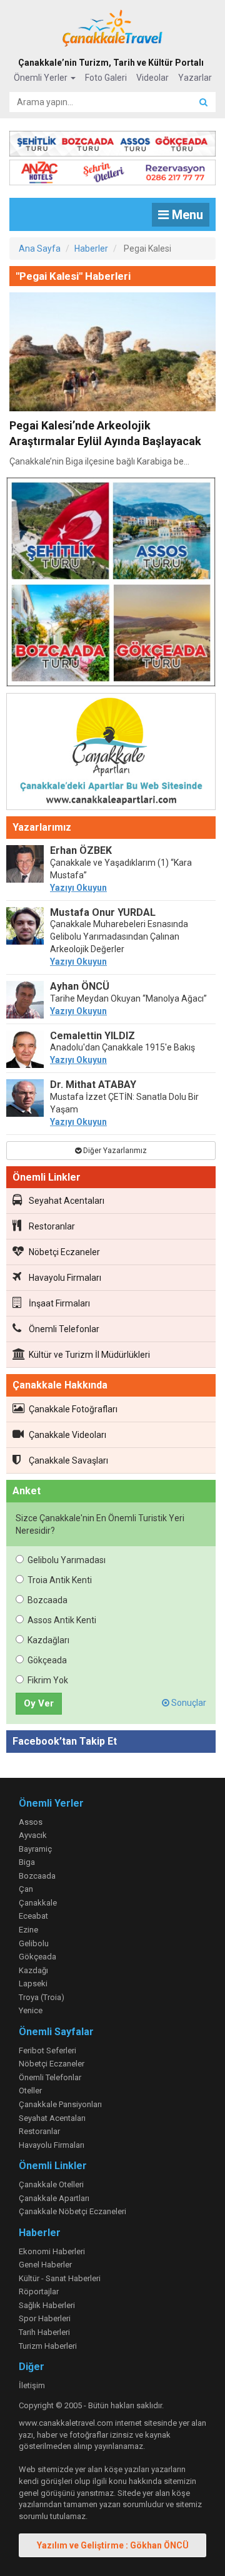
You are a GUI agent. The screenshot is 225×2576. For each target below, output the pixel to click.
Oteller (30, 2091)
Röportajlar (39, 2291)
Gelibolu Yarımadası (67, 1560)
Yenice (31, 2010)
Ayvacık (33, 1835)
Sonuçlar (188, 1703)
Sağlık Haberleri (47, 2305)
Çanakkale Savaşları (68, 1460)
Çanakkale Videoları (67, 1435)
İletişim (32, 2385)
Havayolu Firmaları (65, 1278)
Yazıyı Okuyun (78, 888)
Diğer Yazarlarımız (114, 1151)
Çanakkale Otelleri (51, 2184)
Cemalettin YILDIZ (92, 1036)
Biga (27, 1862)
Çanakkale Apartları (54, 2198)
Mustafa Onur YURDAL (103, 912)
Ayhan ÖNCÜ (80, 986)
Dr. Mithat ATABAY (93, 1085)
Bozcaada (47, 1600)
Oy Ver (39, 1703)
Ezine (28, 1930)
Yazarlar (195, 78)
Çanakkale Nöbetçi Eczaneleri (72, 2211)
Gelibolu (34, 1943)
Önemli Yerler (42, 78)
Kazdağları (48, 1640)
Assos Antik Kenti (62, 1620)
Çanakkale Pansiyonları (60, 2104)
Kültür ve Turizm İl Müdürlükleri (89, 1355)
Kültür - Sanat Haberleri (60, 2278)
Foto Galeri (106, 78)
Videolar (152, 78)
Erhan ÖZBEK (81, 850)
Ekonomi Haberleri (52, 2251)
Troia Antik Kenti (60, 1580)
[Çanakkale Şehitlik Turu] (112, 141)
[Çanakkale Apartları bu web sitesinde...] (111, 754)
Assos (31, 1822)
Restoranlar (52, 1226)
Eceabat (33, 1916)
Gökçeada (47, 1660)
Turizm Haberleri (48, 2346)
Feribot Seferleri (47, 2050)
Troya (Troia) (42, 1997)
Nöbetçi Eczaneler (64, 1252)
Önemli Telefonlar (64, 1329)
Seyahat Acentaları (67, 1201)
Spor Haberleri (45, 2318)
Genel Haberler (45, 2265)
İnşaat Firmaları (59, 1303)
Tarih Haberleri (44, 2332)
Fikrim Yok (48, 1680)
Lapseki (33, 1983)
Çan (26, 1889)
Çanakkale (38, 1903)
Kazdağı (33, 1970)
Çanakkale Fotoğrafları (73, 1409)
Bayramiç (35, 1849)
